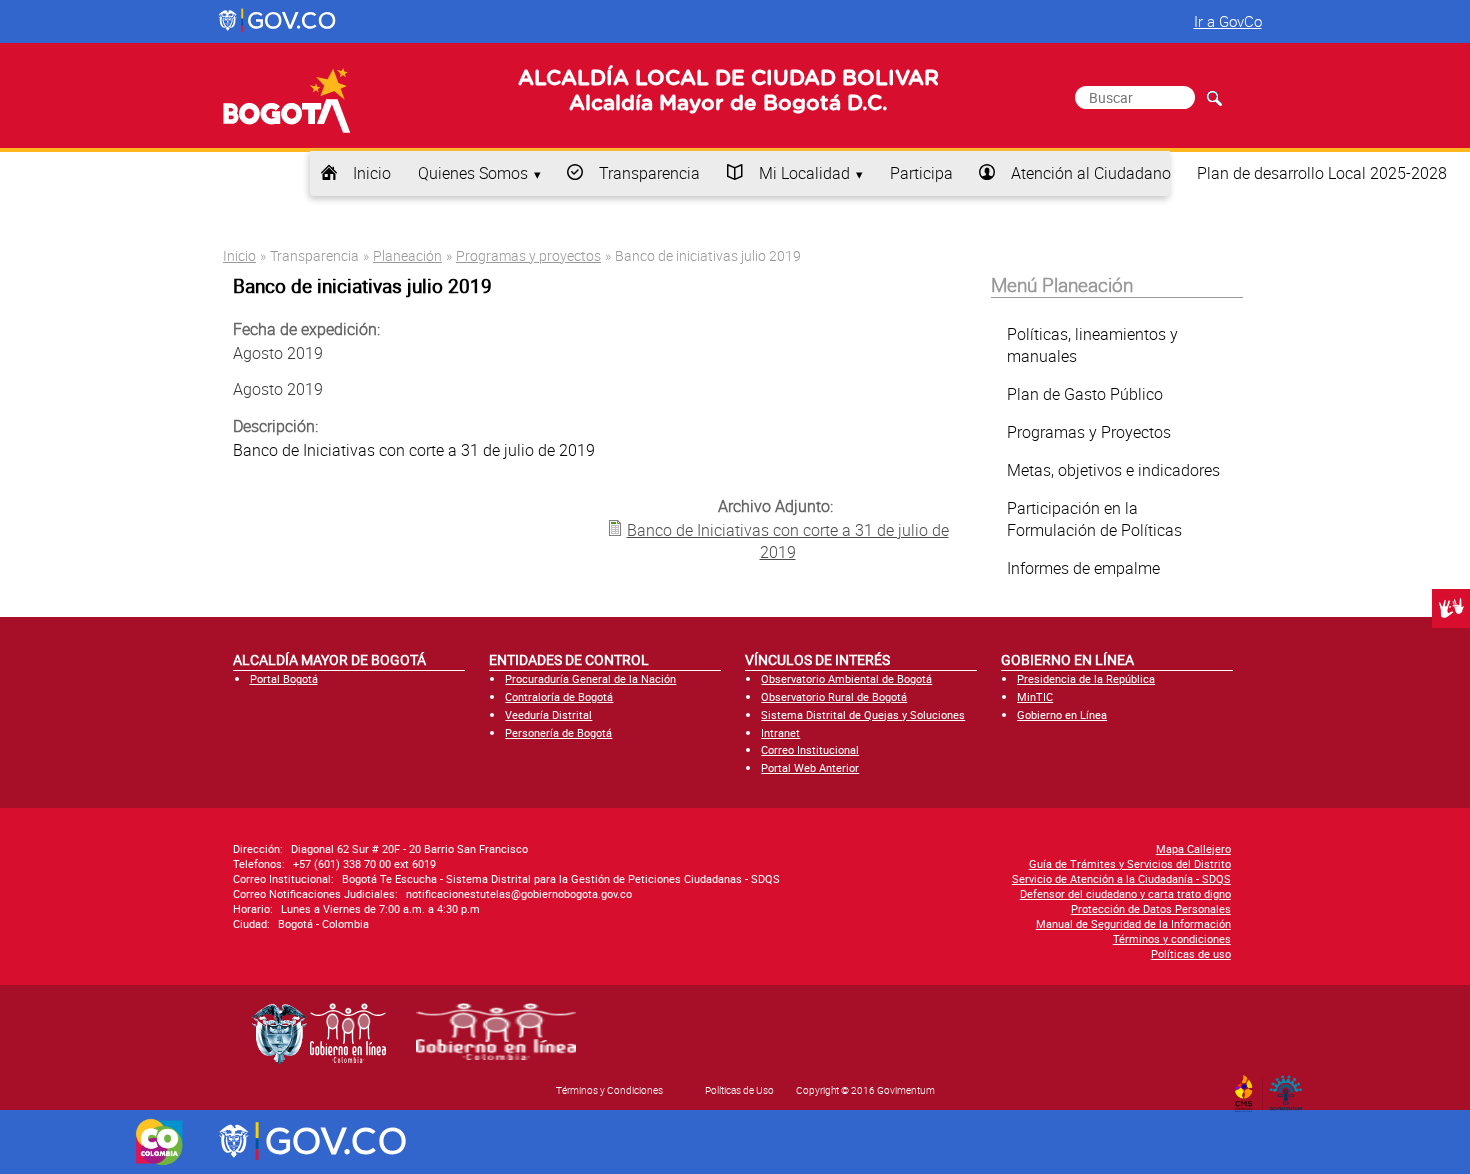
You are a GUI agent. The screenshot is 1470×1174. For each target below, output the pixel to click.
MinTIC (1035, 696)
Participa (921, 173)
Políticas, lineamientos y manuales (1092, 345)
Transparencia (649, 173)
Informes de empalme (1083, 568)
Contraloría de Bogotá (559, 696)
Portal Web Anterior (810, 767)
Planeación (407, 255)
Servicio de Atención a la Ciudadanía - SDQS (1121, 878)
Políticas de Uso (739, 1090)
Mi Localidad (804, 173)
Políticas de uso (1191, 953)
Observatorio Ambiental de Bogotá (846, 678)
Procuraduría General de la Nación (590, 678)
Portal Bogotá (284, 678)
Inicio (372, 173)
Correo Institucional (810, 749)
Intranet (780, 732)
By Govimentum (1290, 1087)
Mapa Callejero (1193, 848)
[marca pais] (159, 1142)
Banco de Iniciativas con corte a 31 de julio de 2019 (788, 541)
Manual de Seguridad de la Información (1133, 923)
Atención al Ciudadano (1091, 173)
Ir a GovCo (1228, 21)
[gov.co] (278, 21)
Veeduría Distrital (548, 714)
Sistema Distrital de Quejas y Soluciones (863, 714)
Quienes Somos (473, 173)
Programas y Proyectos (1089, 432)
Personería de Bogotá (558, 732)
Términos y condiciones (1172, 938)
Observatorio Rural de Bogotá (834, 696)
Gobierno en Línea (1062, 714)
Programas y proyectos (528, 255)
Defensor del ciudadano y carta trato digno (1125, 893)
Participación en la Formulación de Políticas (1094, 519)
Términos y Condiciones (609, 1090)
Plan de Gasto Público (1085, 394)
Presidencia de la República (1086, 678)
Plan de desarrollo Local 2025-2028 (1322, 173)
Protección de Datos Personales (1151, 908)
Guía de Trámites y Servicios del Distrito (1130, 863)
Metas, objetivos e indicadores (1113, 470)
